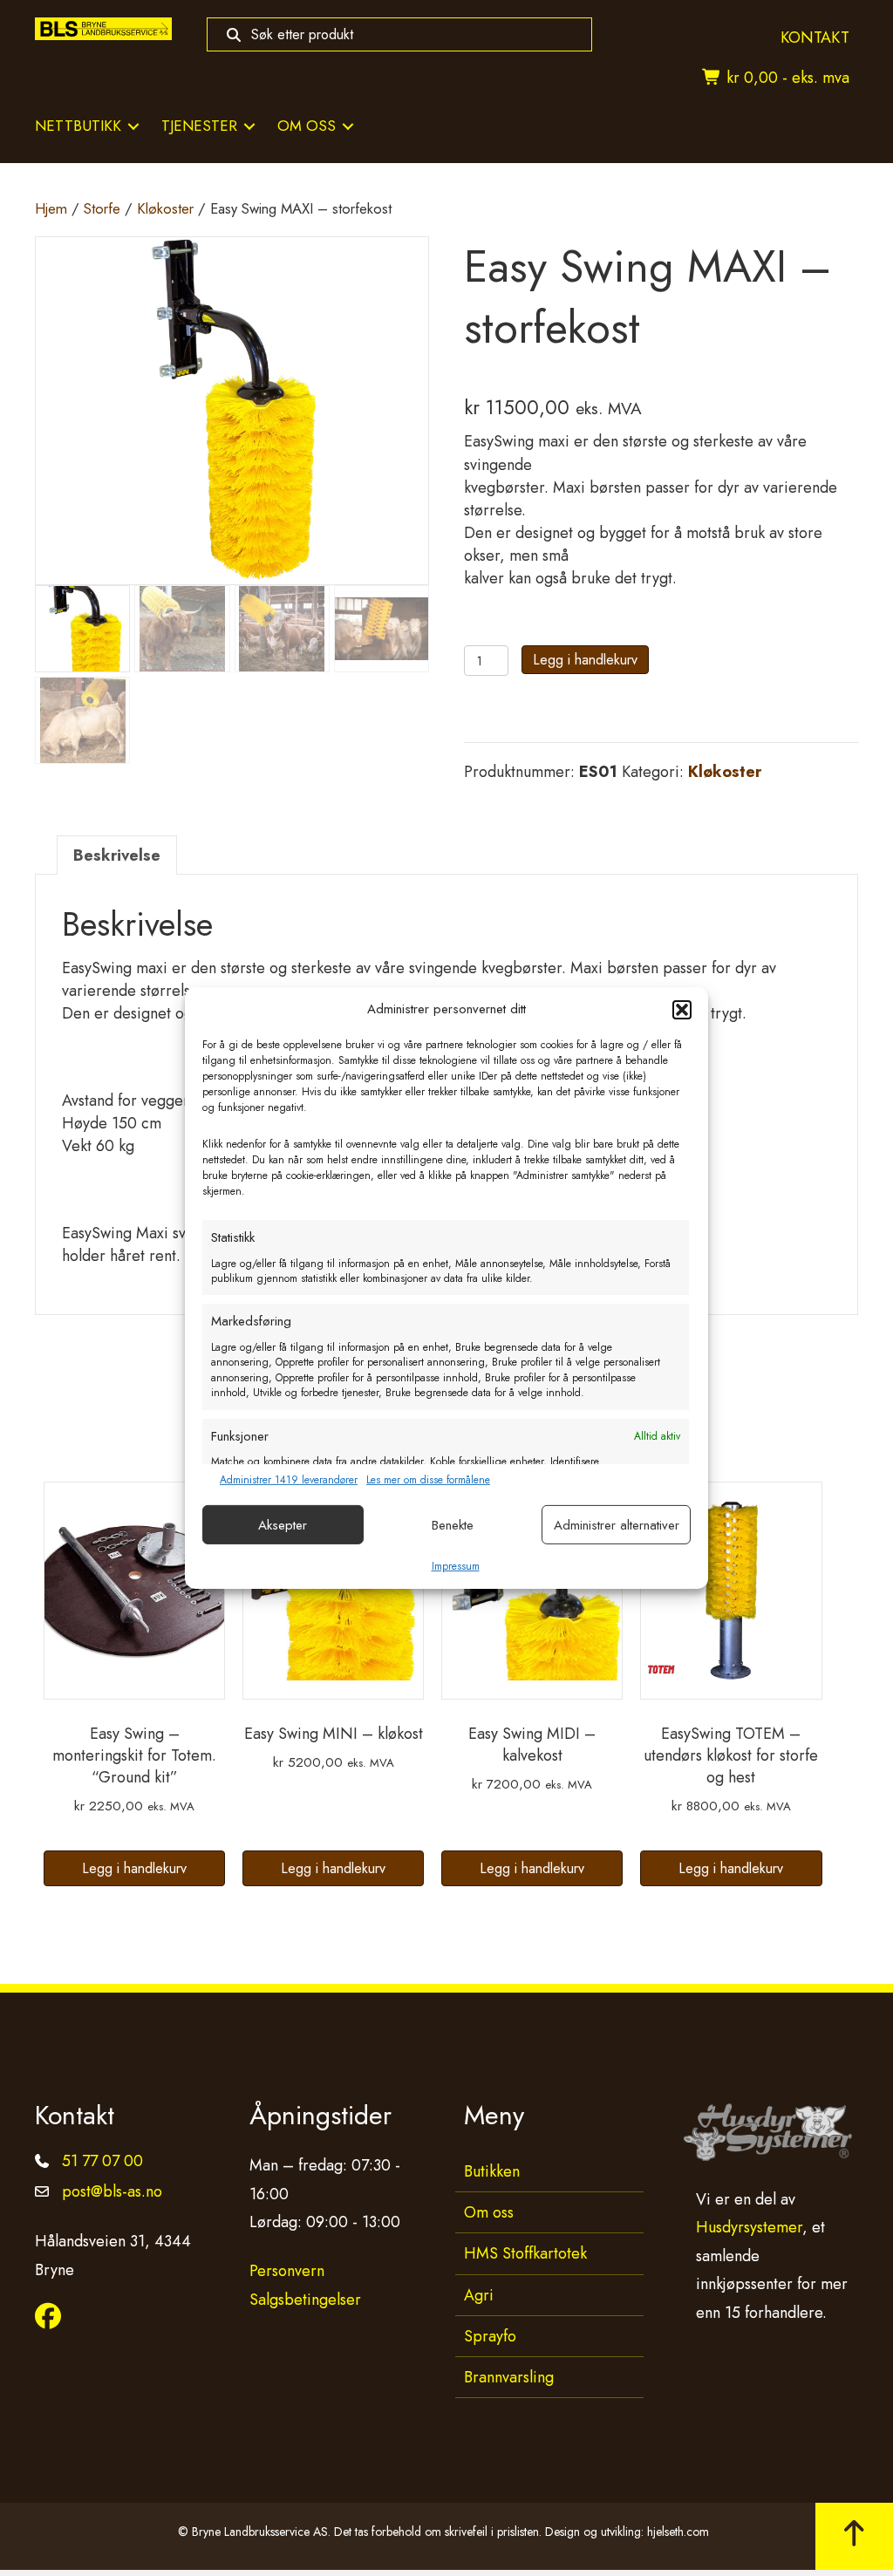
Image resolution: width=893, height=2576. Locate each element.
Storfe (102, 208)
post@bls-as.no (112, 2191)
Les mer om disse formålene (428, 1480)
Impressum (456, 1566)
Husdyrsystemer (749, 2227)
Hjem (51, 208)
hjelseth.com (678, 2532)
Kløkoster (165, 208)
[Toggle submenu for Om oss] (348, 126)
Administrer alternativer (617, 1525)
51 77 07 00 (102, 2161)
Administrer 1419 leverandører (289, 1480)
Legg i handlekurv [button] (134, 1868)
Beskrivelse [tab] (117, 855)
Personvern (287, 2271)
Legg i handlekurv (585, 660)
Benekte (453, 1525)
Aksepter (283, 1525)
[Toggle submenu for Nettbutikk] (133, 126)
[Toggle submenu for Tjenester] (249, 126)
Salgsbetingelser (305, 2300)
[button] (682, 1010)
